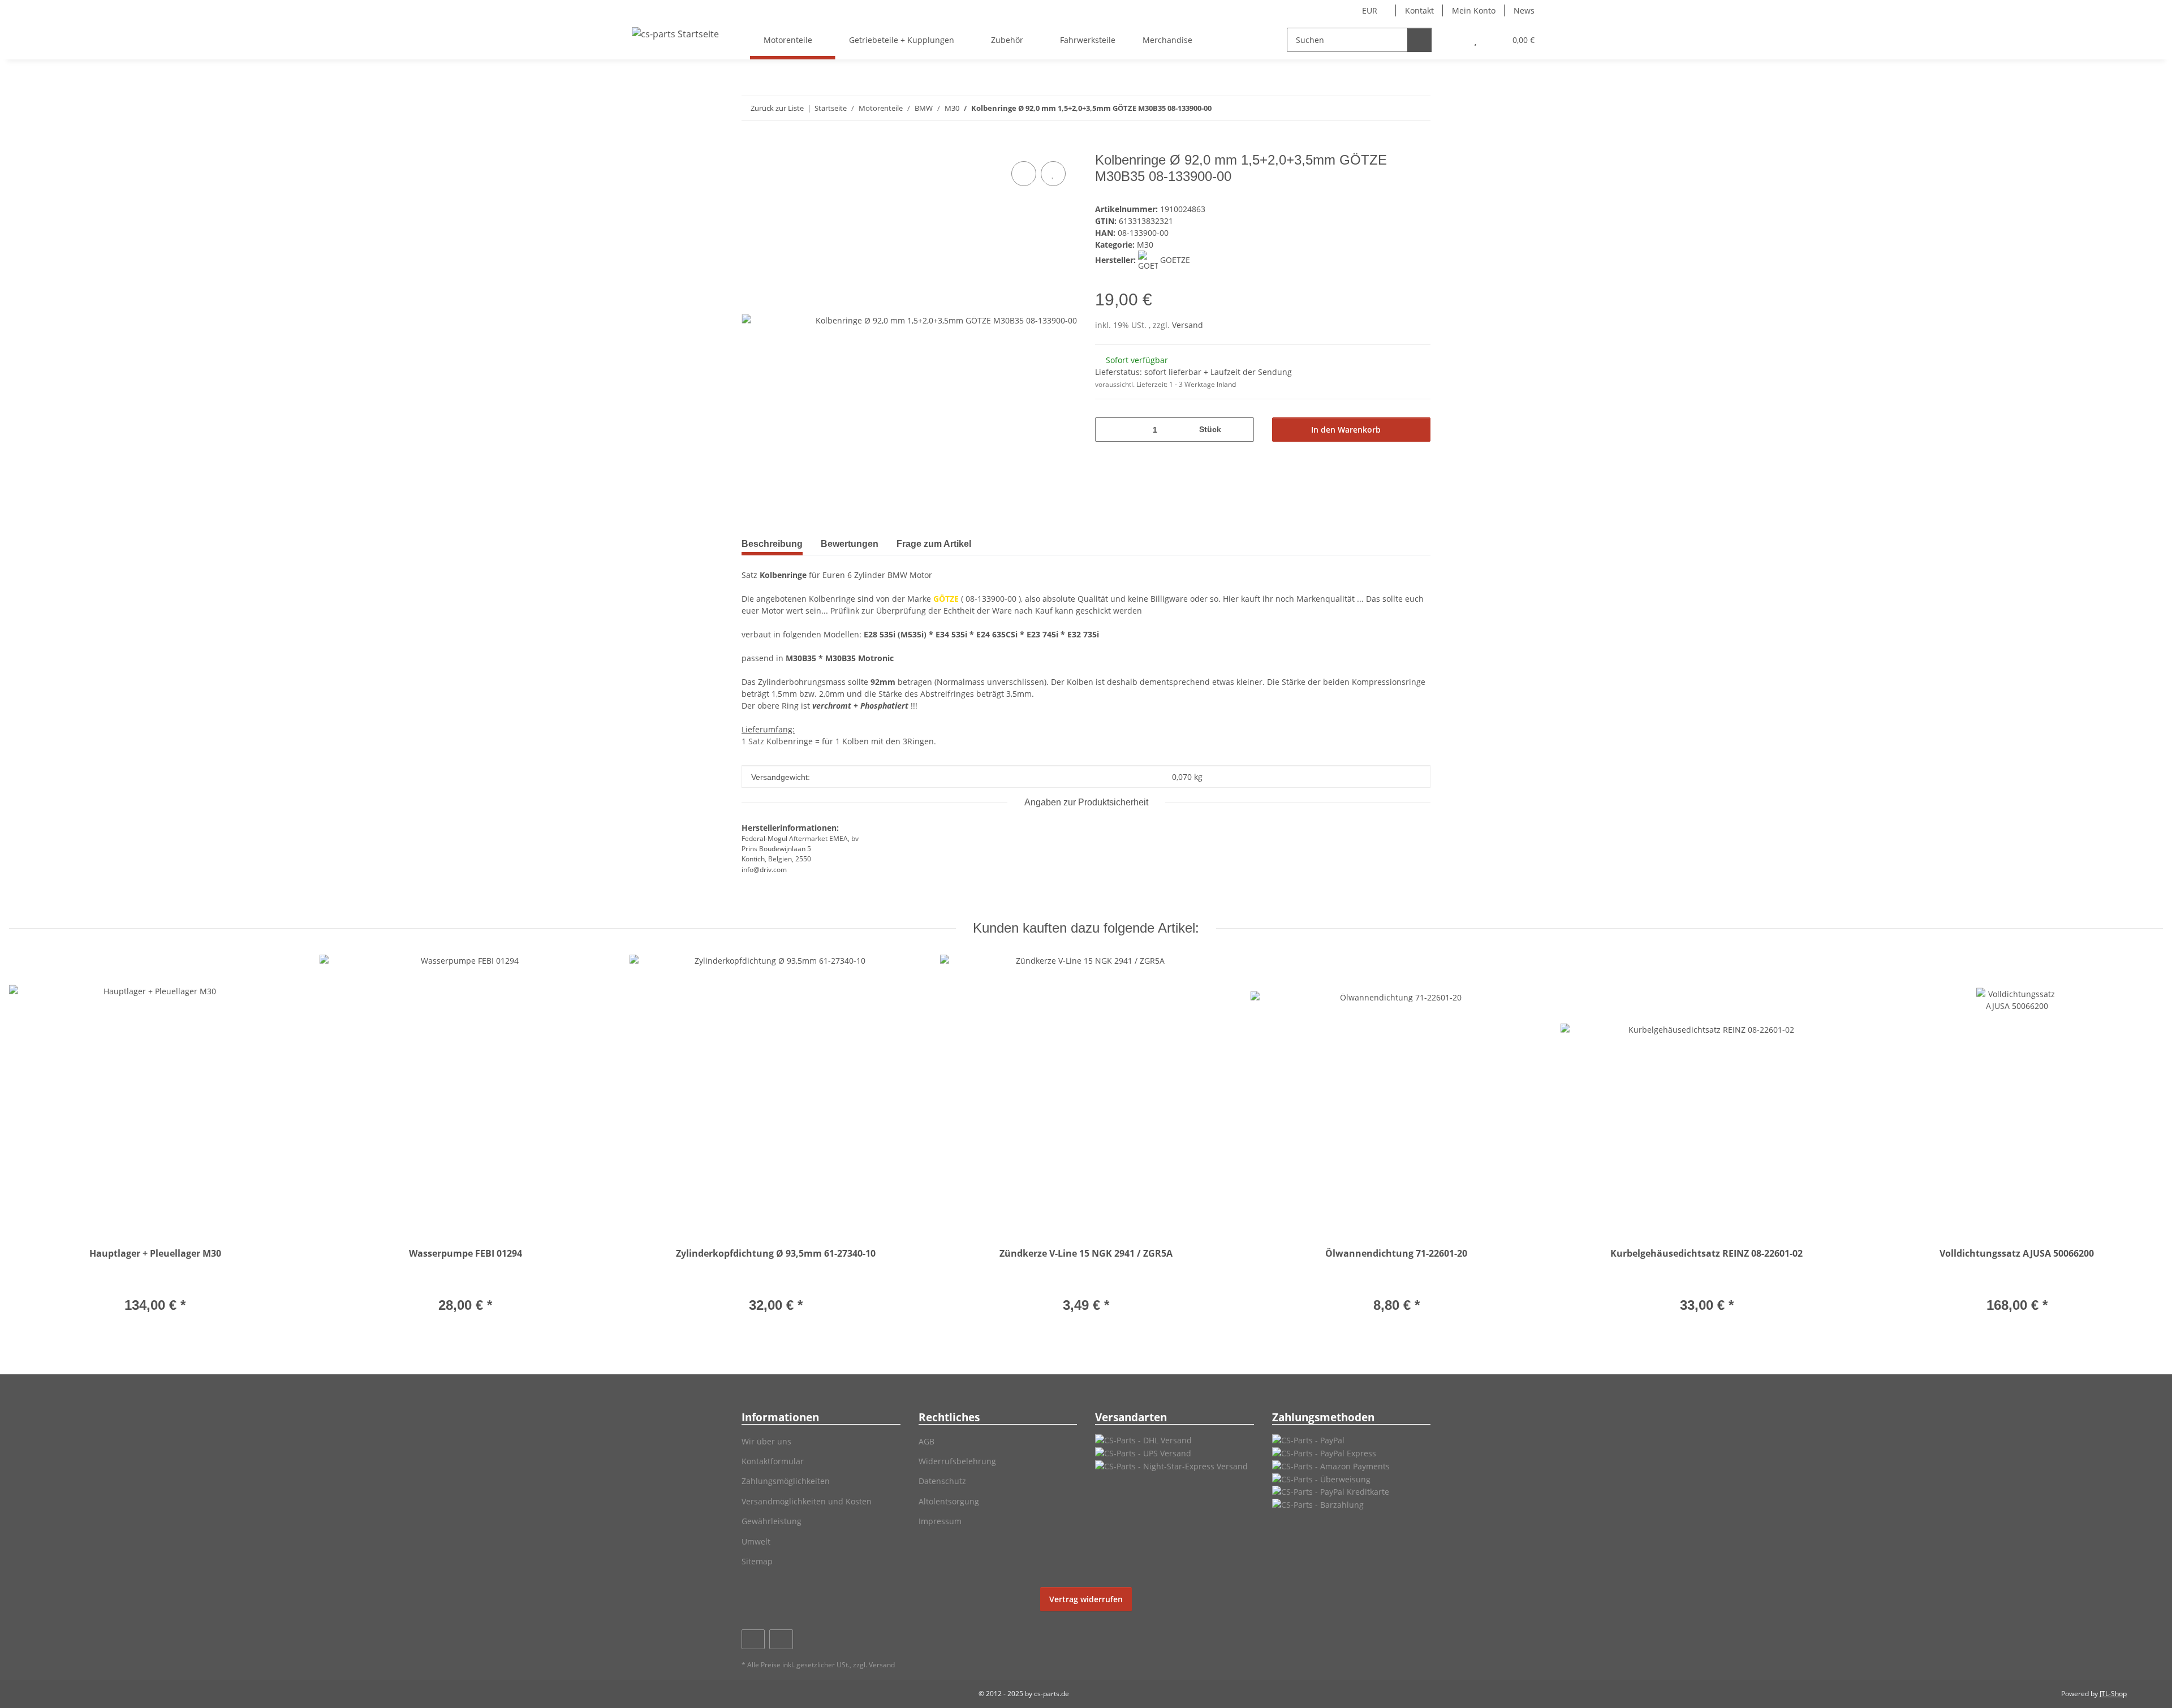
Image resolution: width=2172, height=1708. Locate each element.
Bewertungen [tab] (850, 544)
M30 (1145, 245)
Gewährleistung (772, 1521)
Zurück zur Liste (777, 108)
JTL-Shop (2113, 1694)
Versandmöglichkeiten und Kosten (807, 1501)
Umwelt (756, 1541)
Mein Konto (1474, 10)
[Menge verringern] (1108, 430)
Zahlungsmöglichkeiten (786, 1481)
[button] (1453, 40)
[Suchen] (1419, 40)
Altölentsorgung (949, 1501)
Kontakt (1419, 10)
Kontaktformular (773, 1461)
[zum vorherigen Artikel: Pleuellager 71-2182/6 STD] (1394, 108)
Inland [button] (1226, 384)
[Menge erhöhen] (1241, 430)
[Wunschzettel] (1475, 40)
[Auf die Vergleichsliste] (1024, 174)
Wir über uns (766, 1441)
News (1524, 10)
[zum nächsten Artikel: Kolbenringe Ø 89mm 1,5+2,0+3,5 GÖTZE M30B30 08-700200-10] (1418, 108)
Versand (1188, 325)
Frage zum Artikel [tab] (934, 544)
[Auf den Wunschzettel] (1053, 174)
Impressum (940, 1521)
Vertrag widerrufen (1086, 1599)
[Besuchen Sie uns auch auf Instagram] (781, 1639)
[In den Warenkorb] (751, 146)
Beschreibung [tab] (772, 544)
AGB (926, 1441)
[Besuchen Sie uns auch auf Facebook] (753, 1639)
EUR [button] (1370, 10)
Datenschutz (942, 1481)
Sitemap (757, 1561)
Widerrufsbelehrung (957, 1461)
